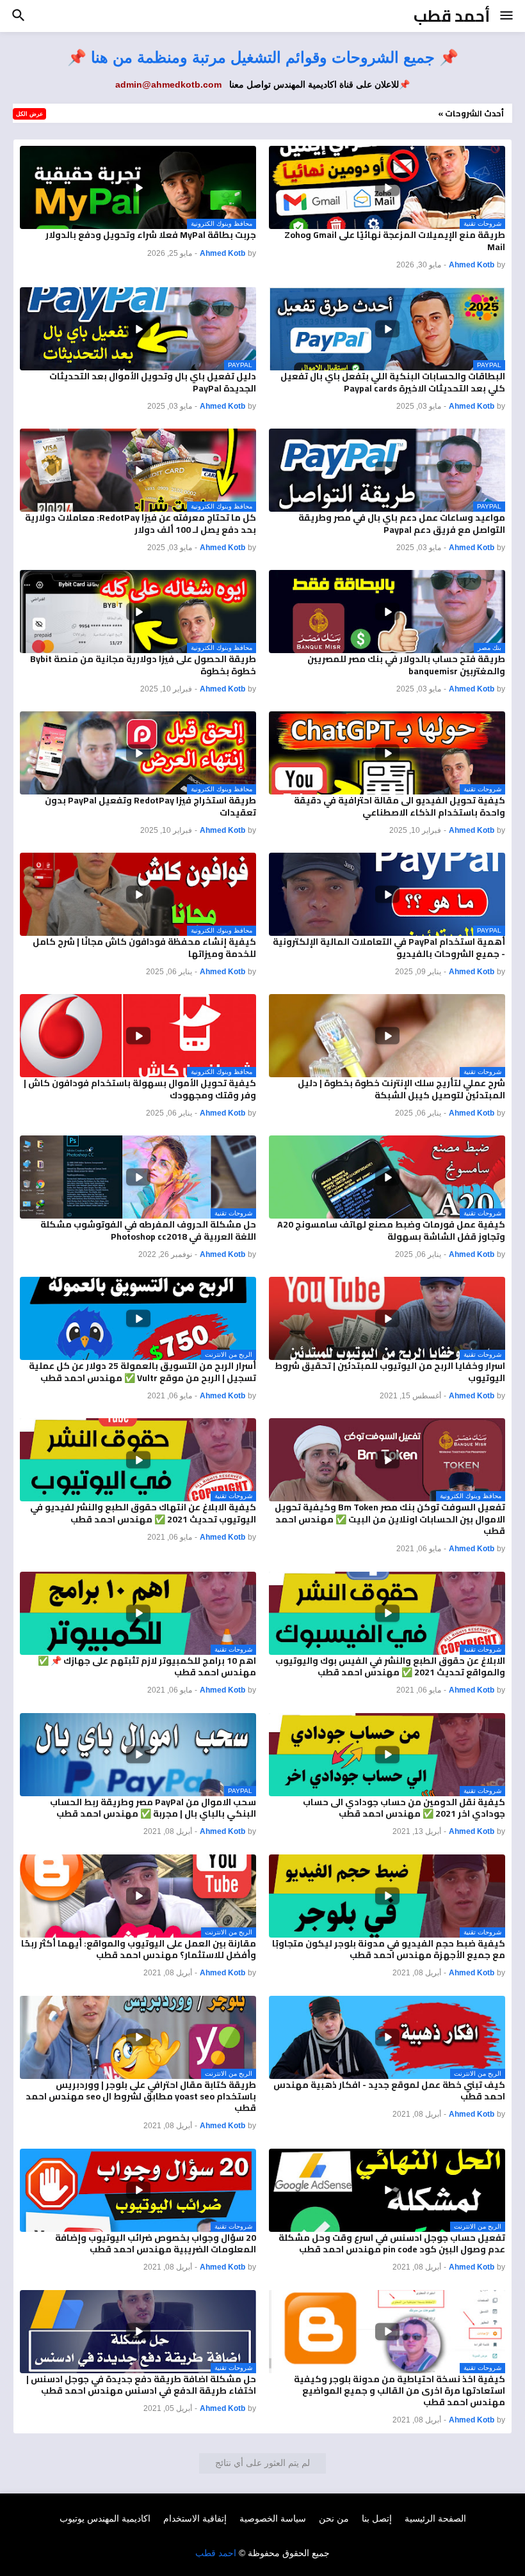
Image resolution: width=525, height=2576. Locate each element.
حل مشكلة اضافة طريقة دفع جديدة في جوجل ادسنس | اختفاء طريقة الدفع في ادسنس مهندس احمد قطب (141, 2385)
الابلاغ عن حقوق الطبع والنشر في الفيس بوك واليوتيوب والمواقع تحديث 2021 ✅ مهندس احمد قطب (390, 1666)
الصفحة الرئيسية (435, 2518)
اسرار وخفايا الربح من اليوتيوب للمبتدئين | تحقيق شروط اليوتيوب (390, 1371)
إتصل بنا (377, 2518)
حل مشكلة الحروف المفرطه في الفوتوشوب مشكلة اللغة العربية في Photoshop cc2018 (148, 1230)
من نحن (334, 2518)
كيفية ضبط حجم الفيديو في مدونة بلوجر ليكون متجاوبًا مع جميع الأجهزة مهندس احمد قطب (389, 1949)
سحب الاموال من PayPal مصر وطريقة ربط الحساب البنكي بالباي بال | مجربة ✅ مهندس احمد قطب (153, 1808)
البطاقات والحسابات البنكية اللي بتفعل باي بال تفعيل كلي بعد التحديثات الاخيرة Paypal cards (393, 382)
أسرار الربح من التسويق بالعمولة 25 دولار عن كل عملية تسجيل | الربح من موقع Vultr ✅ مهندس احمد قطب (142, 1371)
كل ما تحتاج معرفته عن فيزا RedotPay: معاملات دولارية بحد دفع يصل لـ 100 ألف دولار (141, 523)
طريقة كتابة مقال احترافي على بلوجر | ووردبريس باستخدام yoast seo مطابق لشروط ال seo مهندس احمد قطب (141, 2097)
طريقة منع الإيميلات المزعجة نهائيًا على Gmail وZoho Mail (395, 241)
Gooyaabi (337, 2541)
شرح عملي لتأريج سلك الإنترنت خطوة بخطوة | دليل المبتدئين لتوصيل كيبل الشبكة (401, 1089)
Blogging (230, 2541)
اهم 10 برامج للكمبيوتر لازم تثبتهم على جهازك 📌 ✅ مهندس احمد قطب (147, 1666)
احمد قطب (216, 2553)
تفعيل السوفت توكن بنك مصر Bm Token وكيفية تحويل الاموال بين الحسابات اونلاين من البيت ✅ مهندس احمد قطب (390, 1519)
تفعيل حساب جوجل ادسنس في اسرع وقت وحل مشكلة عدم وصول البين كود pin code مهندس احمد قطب (392, 2243)
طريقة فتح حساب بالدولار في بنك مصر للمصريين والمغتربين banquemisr (406, 665)
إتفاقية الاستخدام (195, 2518)
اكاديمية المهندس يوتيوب (105, 2518)
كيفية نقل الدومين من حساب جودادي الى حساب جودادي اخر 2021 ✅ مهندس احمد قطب (404, 1808)
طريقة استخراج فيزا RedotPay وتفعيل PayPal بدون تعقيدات (150, 806)
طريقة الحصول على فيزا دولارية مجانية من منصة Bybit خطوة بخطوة (143, 665)
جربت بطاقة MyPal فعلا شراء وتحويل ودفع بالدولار (151, 235)
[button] (507, 16)
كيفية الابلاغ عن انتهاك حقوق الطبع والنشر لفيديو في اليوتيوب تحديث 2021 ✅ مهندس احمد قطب (143, 1513)
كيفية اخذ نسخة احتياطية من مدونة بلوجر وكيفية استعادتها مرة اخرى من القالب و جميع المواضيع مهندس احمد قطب (400, 2391)
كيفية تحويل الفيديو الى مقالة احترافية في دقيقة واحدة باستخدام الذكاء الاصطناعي (400, 806)
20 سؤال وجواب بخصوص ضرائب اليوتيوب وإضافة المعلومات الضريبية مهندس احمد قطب (156, 2243)
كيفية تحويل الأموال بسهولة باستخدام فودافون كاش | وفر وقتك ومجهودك (140, 1089)
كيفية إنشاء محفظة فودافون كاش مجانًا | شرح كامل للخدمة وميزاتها (144, 947)
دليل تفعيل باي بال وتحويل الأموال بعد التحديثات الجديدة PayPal (153, 382)
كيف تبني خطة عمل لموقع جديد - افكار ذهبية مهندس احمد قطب (389, 2090)
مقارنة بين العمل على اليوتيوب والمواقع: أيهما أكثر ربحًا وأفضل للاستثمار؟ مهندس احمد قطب (139, 1949)
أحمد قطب (452, 16)
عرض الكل (29, 114)
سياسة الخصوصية (273, 2518)
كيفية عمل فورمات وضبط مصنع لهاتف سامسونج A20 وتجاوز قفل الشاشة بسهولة (391, 1230)
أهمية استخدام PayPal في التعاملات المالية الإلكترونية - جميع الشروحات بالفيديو (389, 947)
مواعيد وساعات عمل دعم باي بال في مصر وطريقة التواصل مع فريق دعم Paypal (402, 523)
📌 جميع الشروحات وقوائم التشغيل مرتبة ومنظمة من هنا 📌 (263, 57)
